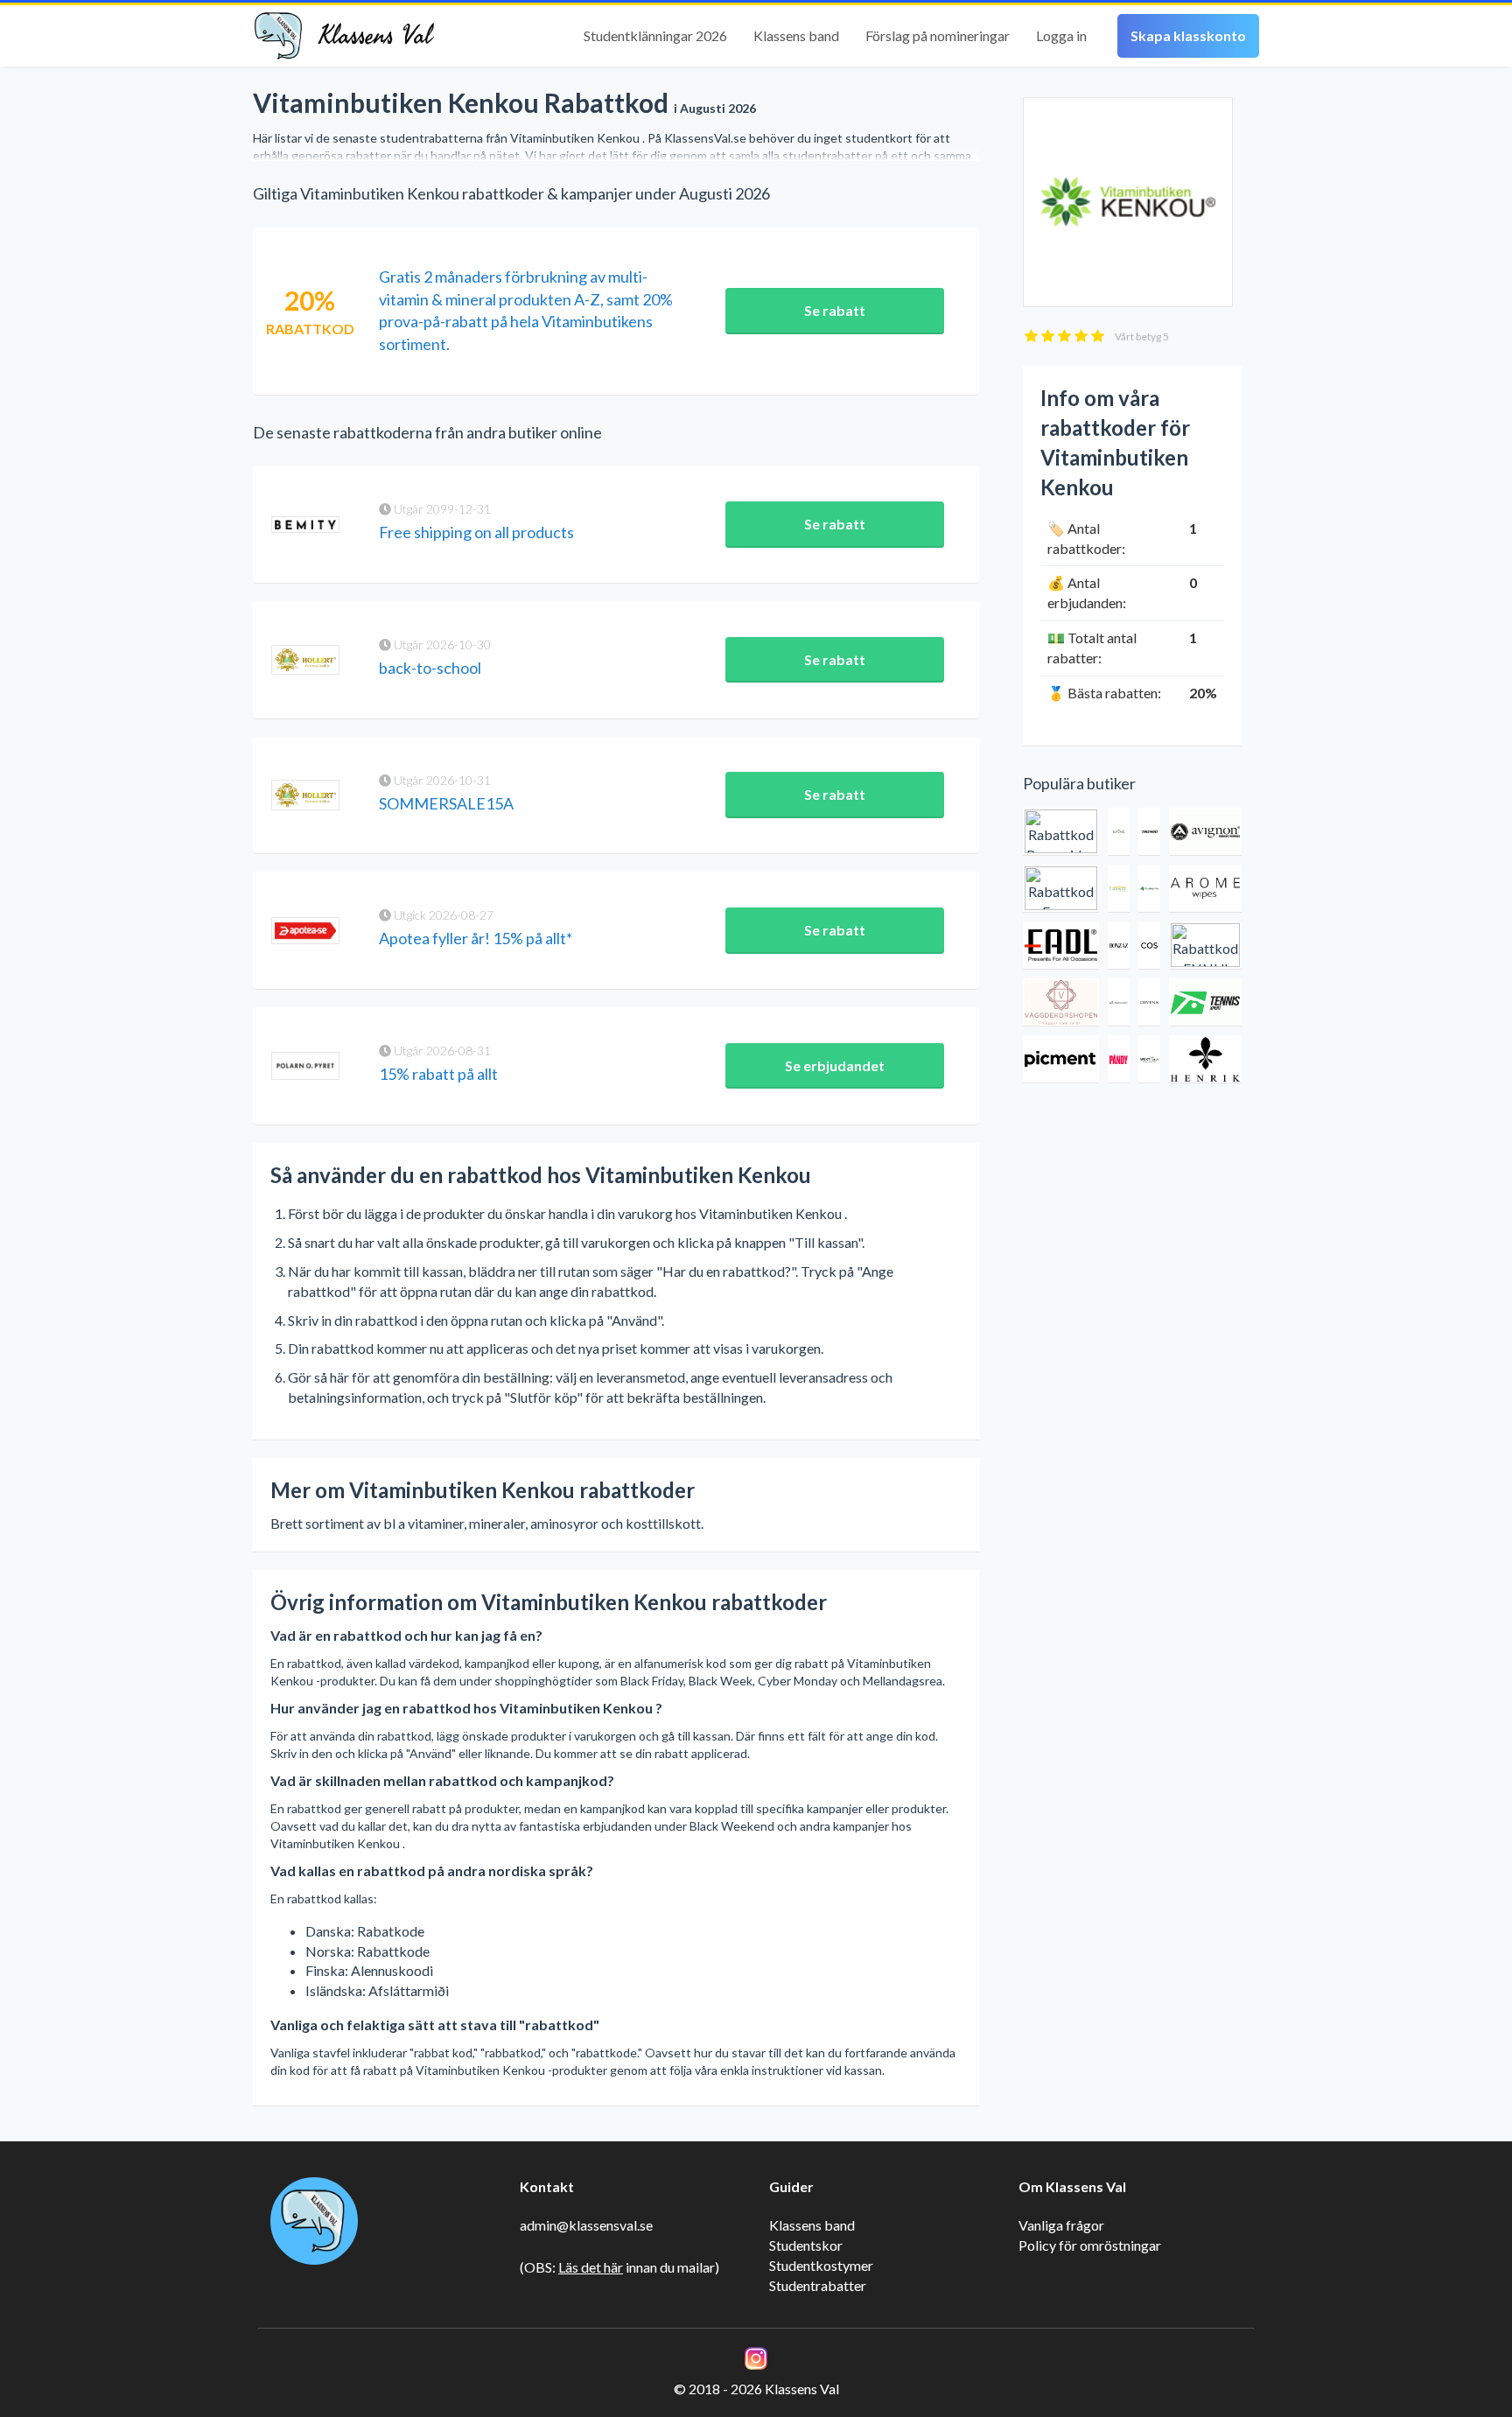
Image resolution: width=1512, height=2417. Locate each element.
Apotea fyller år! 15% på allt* (476, 938)
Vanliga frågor (1061, 2225)
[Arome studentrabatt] (1205, 889)
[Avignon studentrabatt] (1205, 832)
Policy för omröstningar (1090, 2245)
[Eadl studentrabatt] (1061, 946)
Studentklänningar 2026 (655, 35)
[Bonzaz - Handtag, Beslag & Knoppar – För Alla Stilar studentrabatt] (1119, 946)
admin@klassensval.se (586, 2225)
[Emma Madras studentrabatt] (1061, 889)
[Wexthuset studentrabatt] (1149, 1059)
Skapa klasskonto (1188, 35)
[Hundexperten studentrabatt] (1149, 889)
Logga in (1061, 35)
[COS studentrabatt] (1149, 946)
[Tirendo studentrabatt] (1149, 832)
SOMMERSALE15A (446, 803)
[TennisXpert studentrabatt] (1205, 1002)
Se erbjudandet (835, 1065)
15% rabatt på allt (438, 1074)
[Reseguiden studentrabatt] (1061, 832)
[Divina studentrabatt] (1149, 1002)
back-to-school (430, 668)
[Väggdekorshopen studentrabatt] (1061, 1002)
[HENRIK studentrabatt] (1205, 1059)
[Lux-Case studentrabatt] (1119, 832)
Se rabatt (835, 310)
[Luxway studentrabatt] (1119, 889)
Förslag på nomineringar (938, 35)
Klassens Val (375, 36)
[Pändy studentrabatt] (1119, 1059)
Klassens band (796, 35)
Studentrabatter (818, 2285)
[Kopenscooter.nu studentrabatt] (1119, 1002)
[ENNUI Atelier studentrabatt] (1205, 946)
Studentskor (806, 2245)
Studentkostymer (821, 2265)
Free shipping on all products (476, 532)
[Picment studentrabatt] (1061, 1059)
